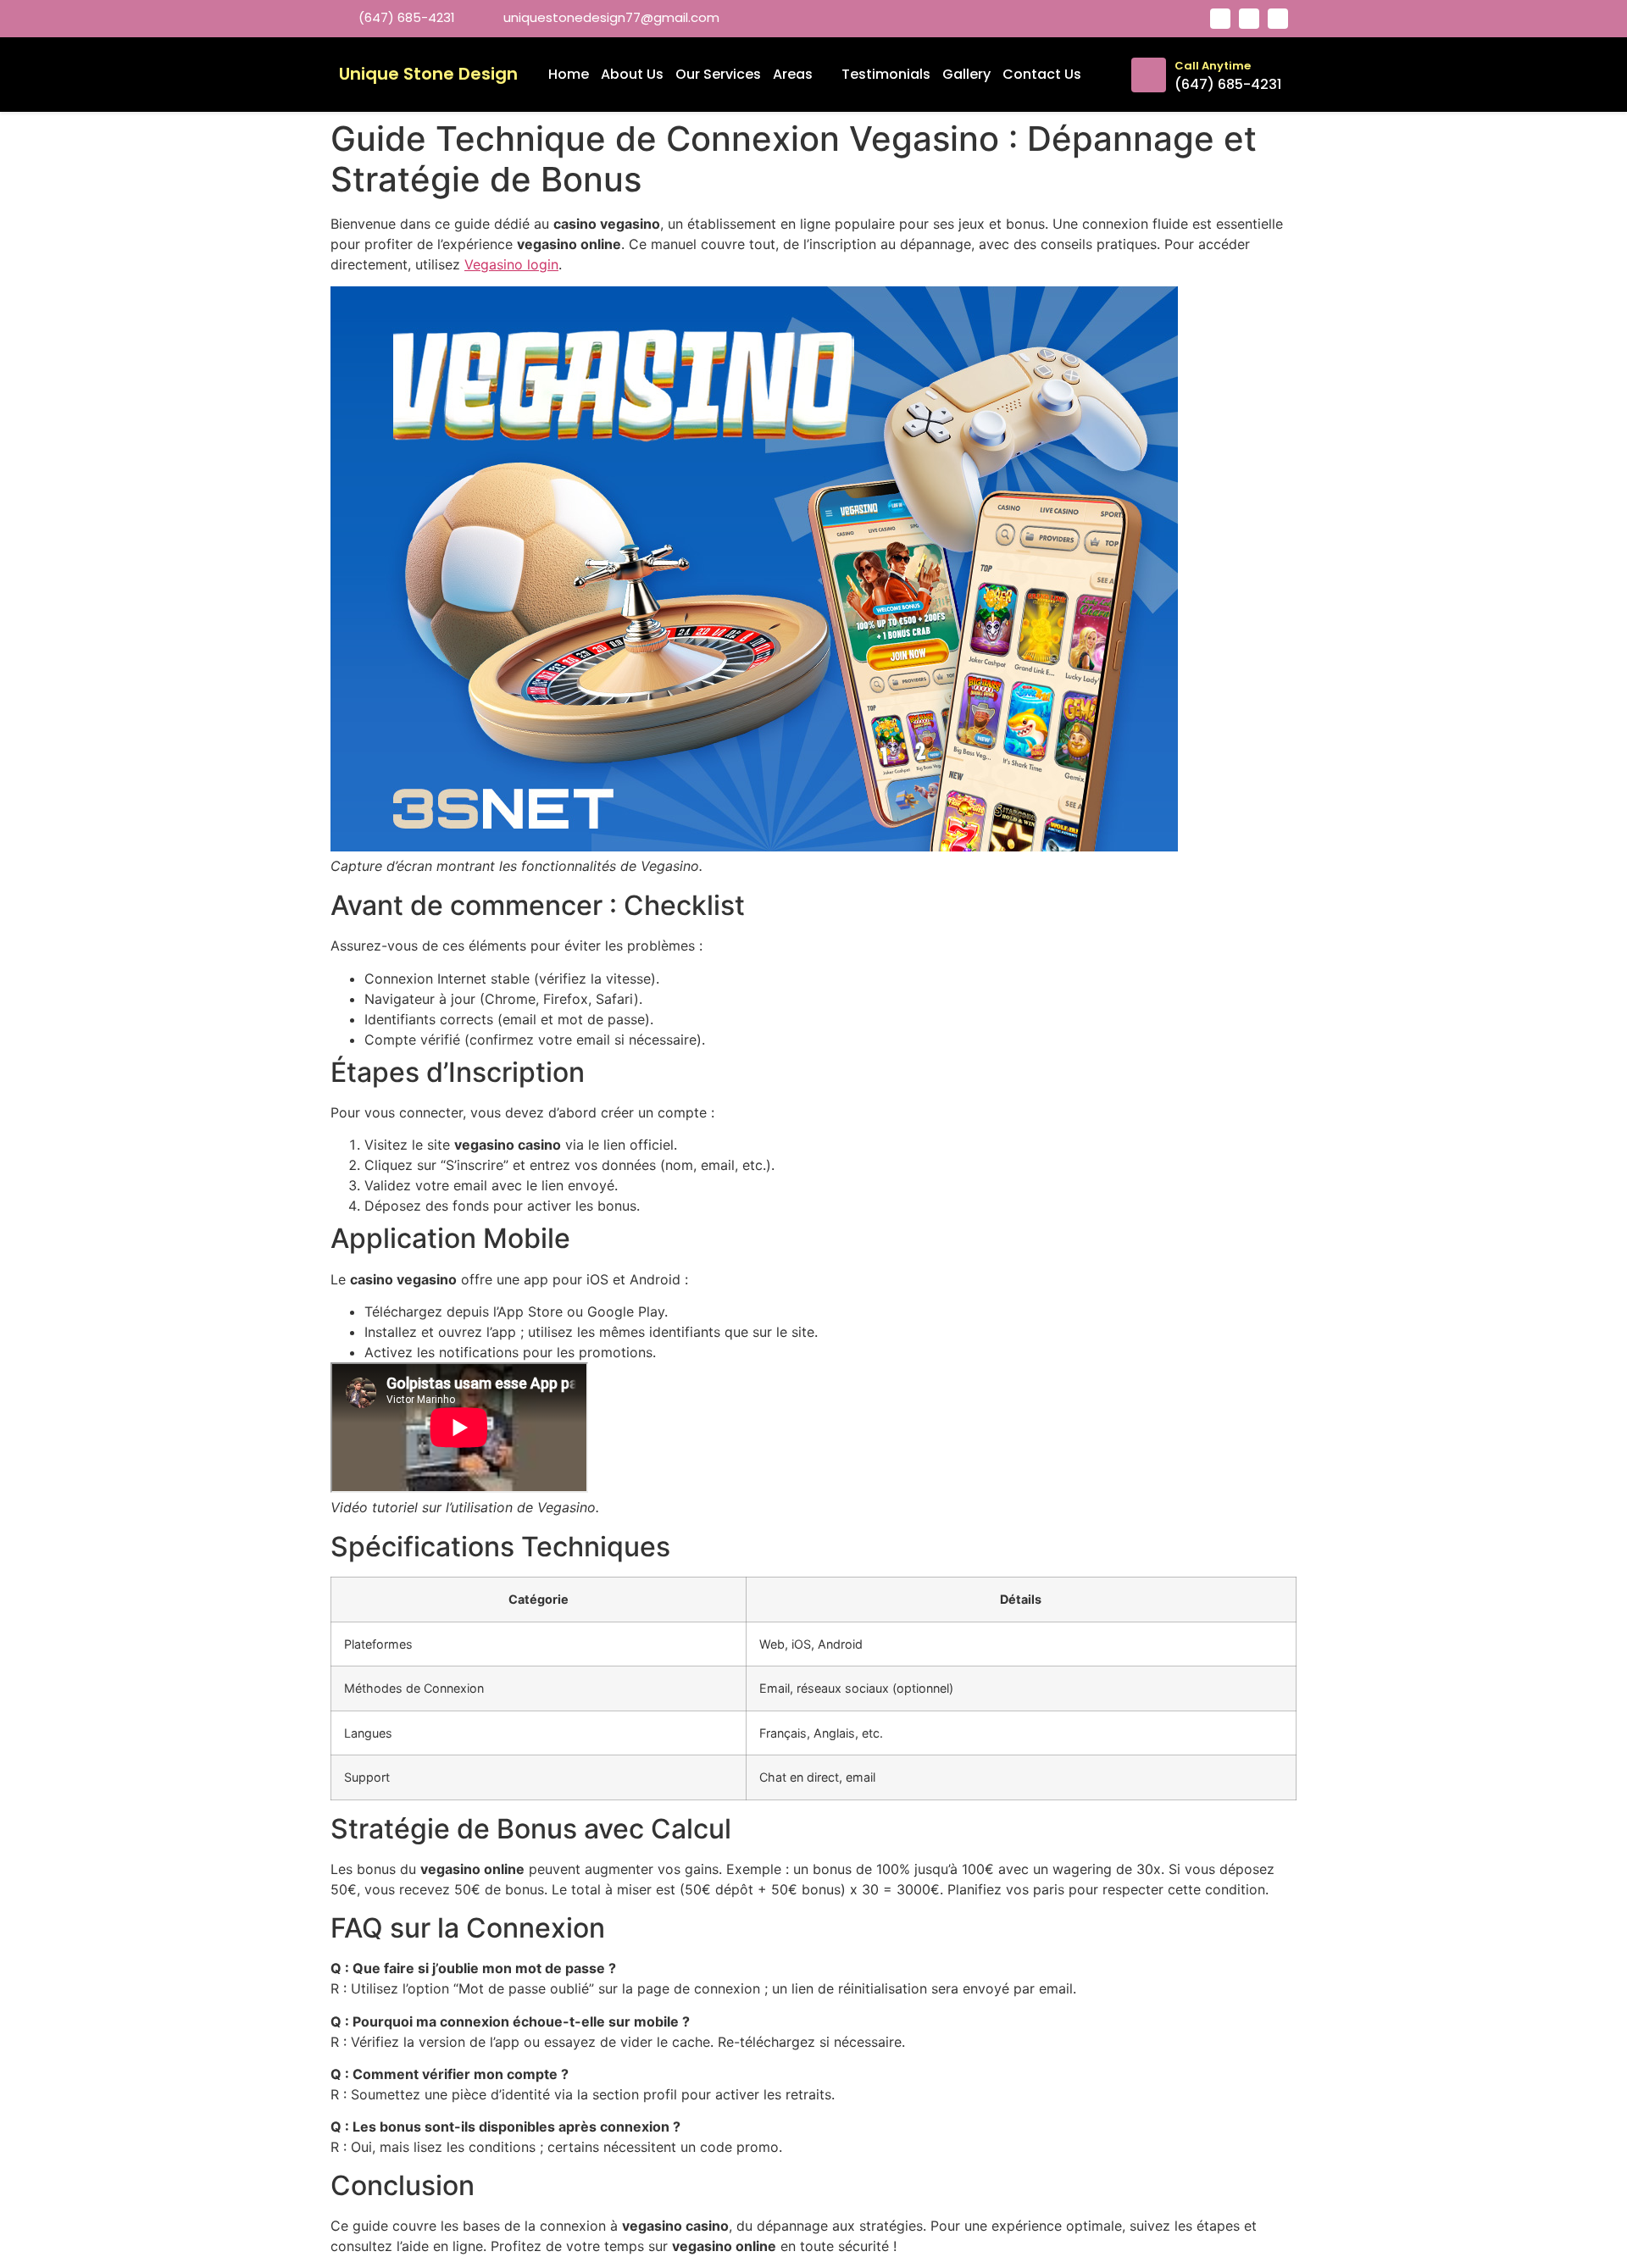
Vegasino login (511, 264)
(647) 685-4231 (1228, 84)
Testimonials (886, 74)
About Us (632, 74)
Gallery (966, 74)
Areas (793, 74)
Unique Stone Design (428, 74)
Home (569, 74)
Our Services (718, 74)
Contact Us (1042, 74)
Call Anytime (1213, 66)
